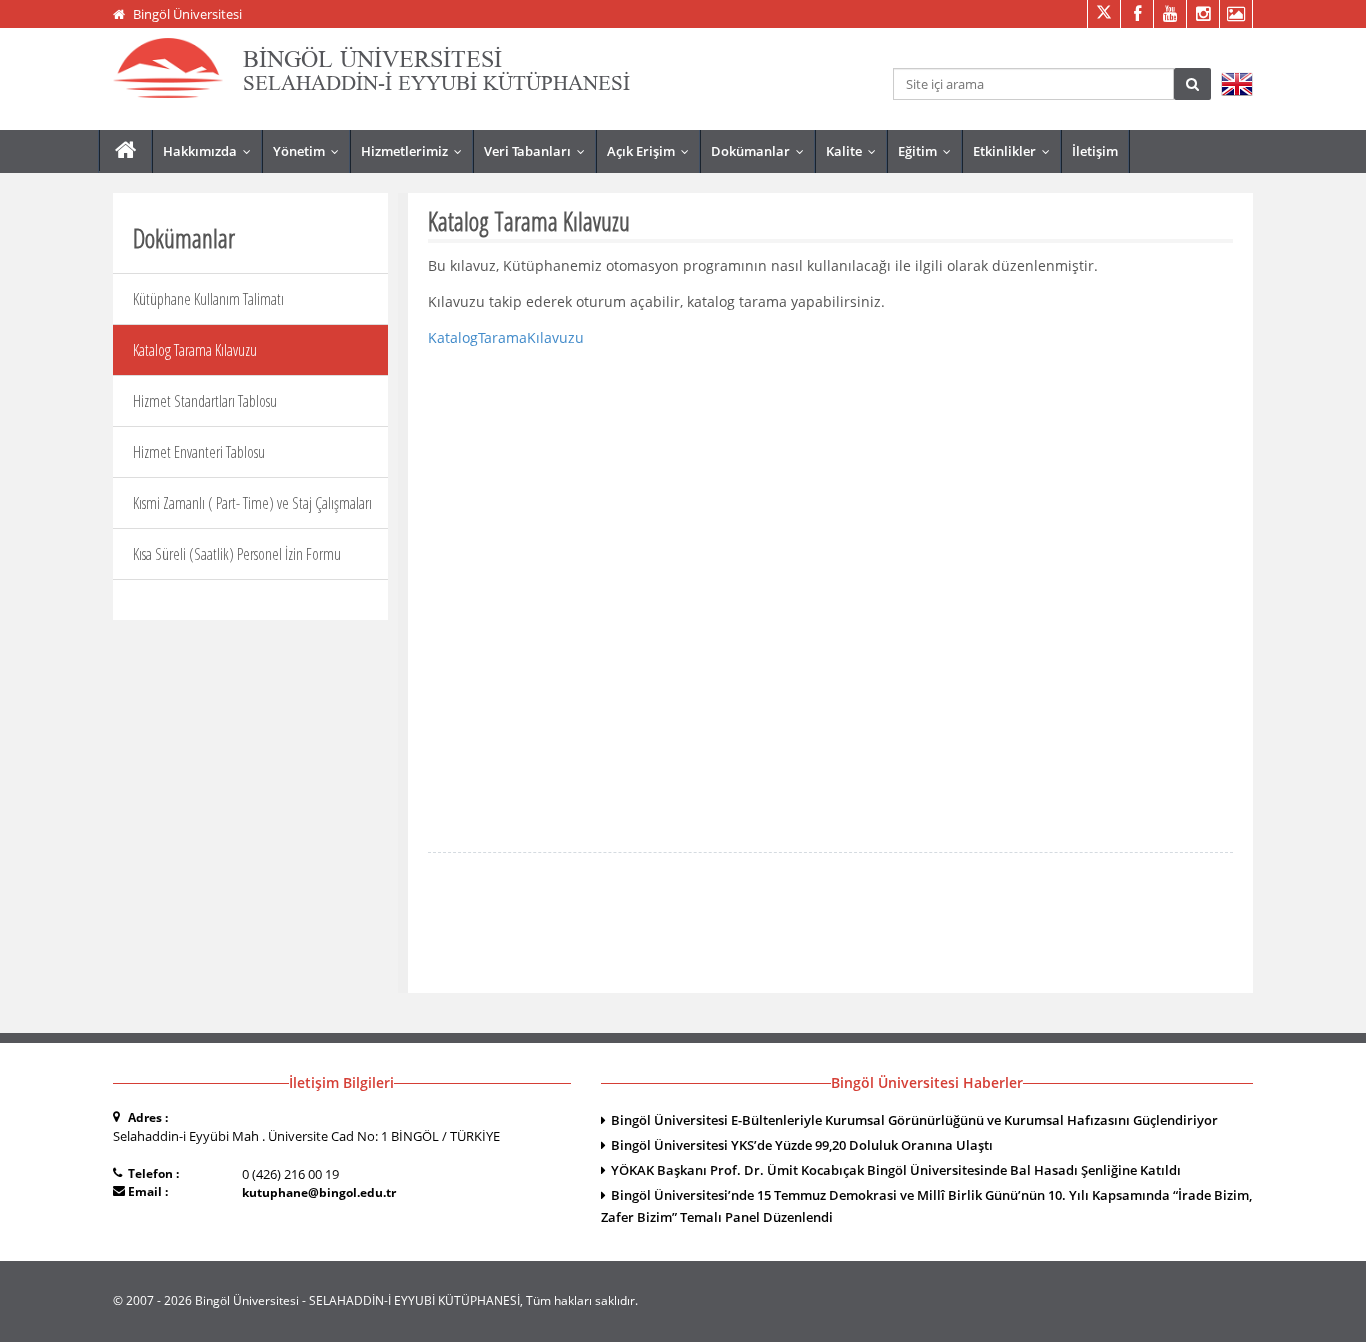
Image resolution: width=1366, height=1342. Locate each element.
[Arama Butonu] (1192, 84)
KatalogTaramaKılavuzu (506, 337)
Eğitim (929, 151)
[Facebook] (1136, 14)
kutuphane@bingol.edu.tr (319, 1192)
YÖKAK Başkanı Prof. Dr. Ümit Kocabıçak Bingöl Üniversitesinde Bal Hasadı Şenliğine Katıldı (896, 1170)
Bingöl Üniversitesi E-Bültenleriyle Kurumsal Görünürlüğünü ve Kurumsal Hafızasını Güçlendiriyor (914, 1120)
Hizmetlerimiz (416, 151)
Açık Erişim (652, 151)
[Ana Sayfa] (125, 150)
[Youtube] (1169, 14)
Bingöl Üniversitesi (187, 14)
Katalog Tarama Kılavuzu (195, 350)
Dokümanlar (762, 151)
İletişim (1095, 151)
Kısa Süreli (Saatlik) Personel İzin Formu (237, 554)
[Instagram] (1202, 14)
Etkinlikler (1016, 151)
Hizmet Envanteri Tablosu (199, 452)
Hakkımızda (211, 151)
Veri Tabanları (539, 151)
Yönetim (310, 151)
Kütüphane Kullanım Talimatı (208, 299)
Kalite (855, 151)
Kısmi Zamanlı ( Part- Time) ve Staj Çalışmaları (252, 503)
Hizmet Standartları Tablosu (205, 401)
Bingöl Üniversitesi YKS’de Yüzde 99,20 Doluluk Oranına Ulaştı (802, 1145)
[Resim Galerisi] (1235, 14)
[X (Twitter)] (1103, 14)
